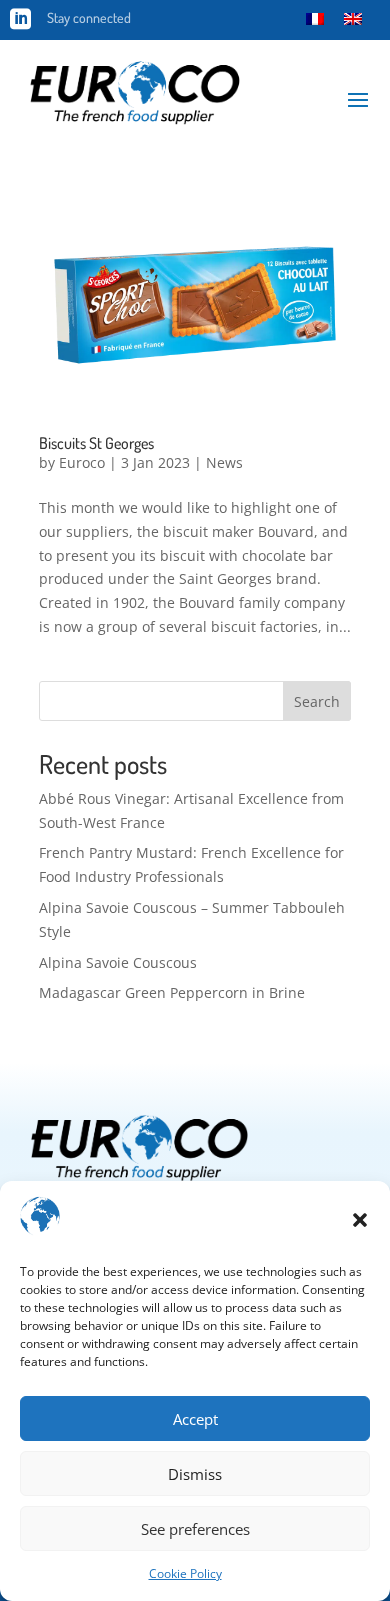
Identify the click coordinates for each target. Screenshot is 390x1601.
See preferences (195, 1529)
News (224, 462)
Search (317, 701)
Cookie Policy (185, 1573)
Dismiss (195, 1474)
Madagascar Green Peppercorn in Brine (172, 992)
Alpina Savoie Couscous (118, 962)
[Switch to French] (315, 18)
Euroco (82, 462)
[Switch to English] (353, 18)
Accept (195, 1419)
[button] (360, 1220)
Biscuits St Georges (96, 443)
